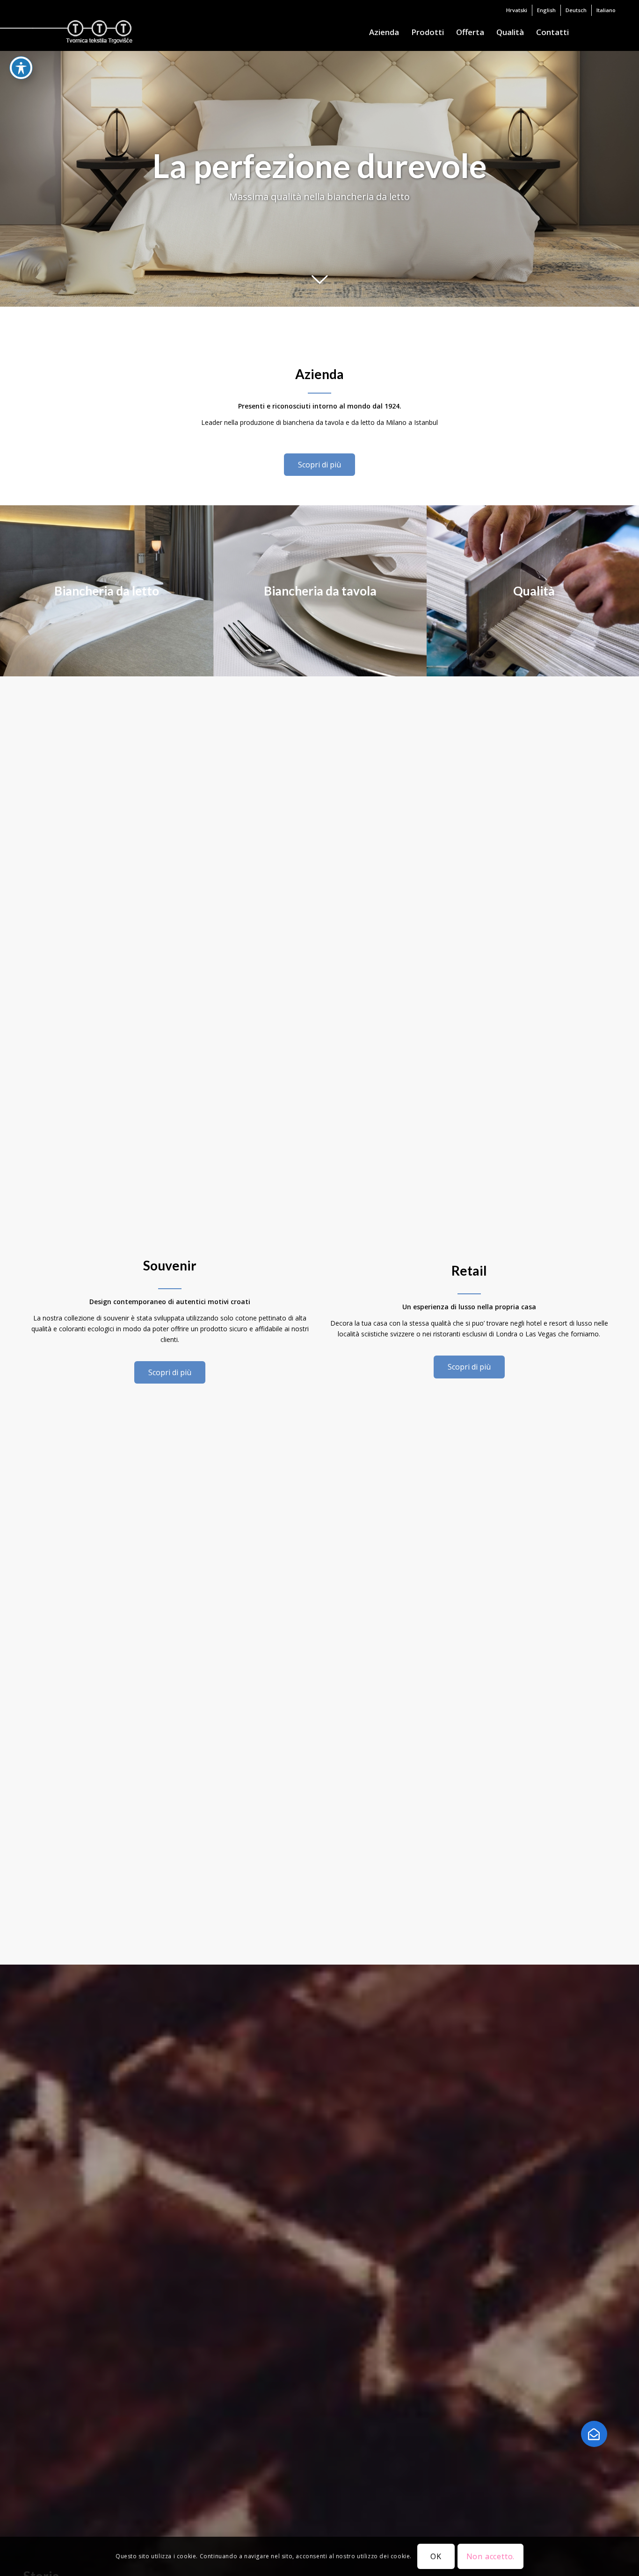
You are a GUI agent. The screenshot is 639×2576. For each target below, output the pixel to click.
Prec (8, 179)
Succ (631, 179)
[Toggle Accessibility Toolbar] (21, 68)
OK (436, 2556)
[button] (594, 2434)
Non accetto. (491, 2556)
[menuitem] (517, 10)
